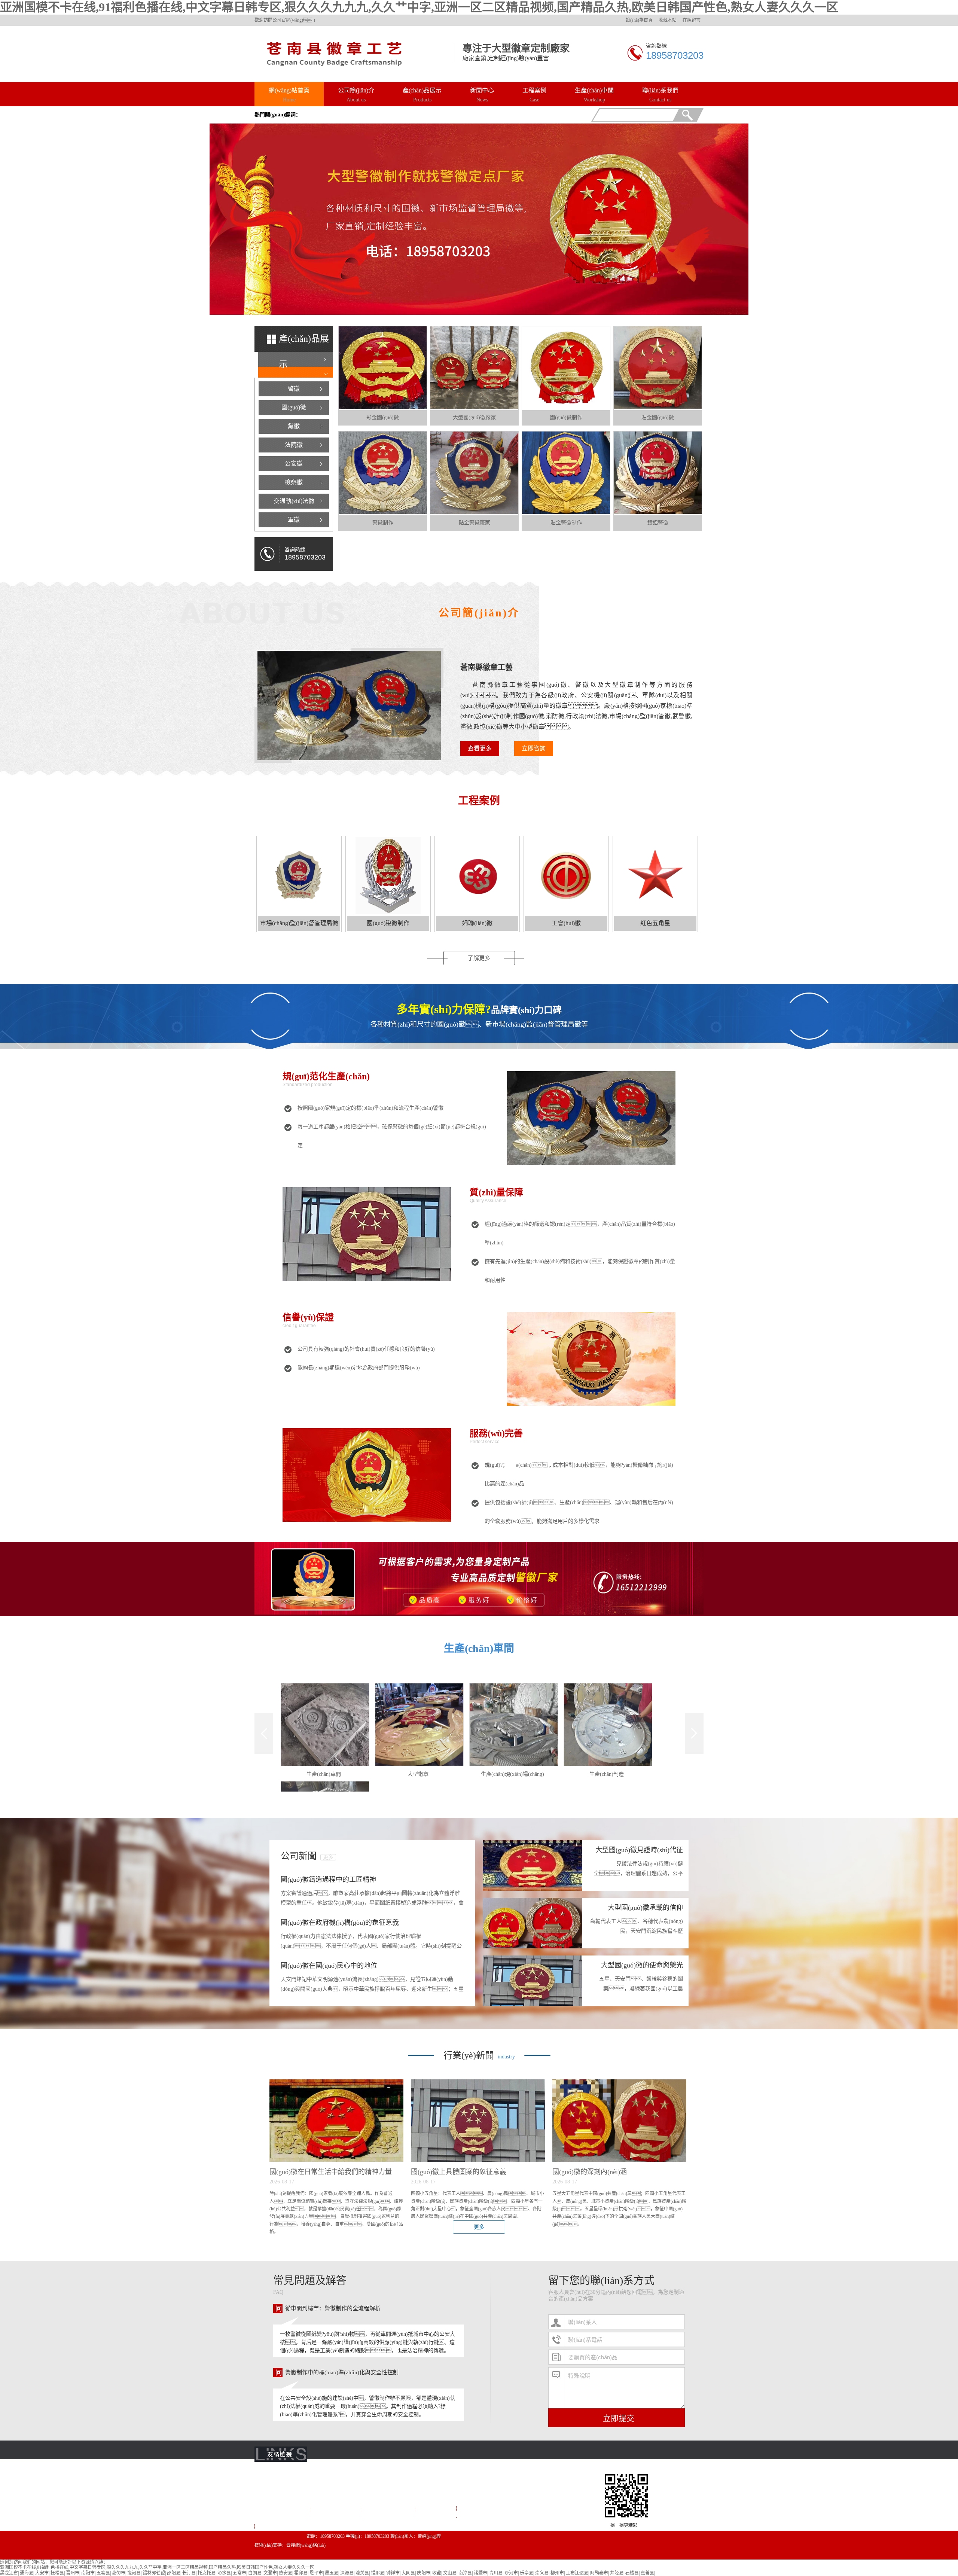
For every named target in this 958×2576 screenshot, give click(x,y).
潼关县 (362, 2573)
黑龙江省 (9, 2573)
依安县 (286, 2573)
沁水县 (224, 2573)
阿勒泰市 (599, 2573)
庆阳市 (424, 2573)
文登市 (270, 2573)
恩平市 (316, 2573)
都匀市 (119, 2573)
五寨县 (103, 2573)
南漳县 (465, 2573)
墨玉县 (332, 2573)
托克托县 (207, 2573)
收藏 (437, 2573)
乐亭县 (527, 2573)
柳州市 (557, 2573)
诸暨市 (480, 2573)
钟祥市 (393, 2573)
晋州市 (73, 2573)
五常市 (239, 2573)
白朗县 (255, 2573)
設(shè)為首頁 (639, 20)
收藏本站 (668, 20)
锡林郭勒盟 (154, 2573)
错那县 (378, 2573)
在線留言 (692, 20)
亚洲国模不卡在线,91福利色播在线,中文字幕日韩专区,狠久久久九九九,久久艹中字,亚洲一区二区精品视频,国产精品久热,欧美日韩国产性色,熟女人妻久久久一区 (419, 7)
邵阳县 (174, 2573)
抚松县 (57, 2573)
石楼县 (632, 2573)
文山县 (450, 2573)
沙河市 (511, 2573)
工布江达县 (577, 2573)
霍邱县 (301, 2573)
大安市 (42, 2573)
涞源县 (347, 2573)
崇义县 (542, 2573)
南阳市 (88, 2573)
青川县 (496, 2573)
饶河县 (134, 2573)
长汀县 (189, 2573)
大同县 (408, 2573)
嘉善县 (647, 2573)
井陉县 (617, 2573)
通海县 (27, 2573)
